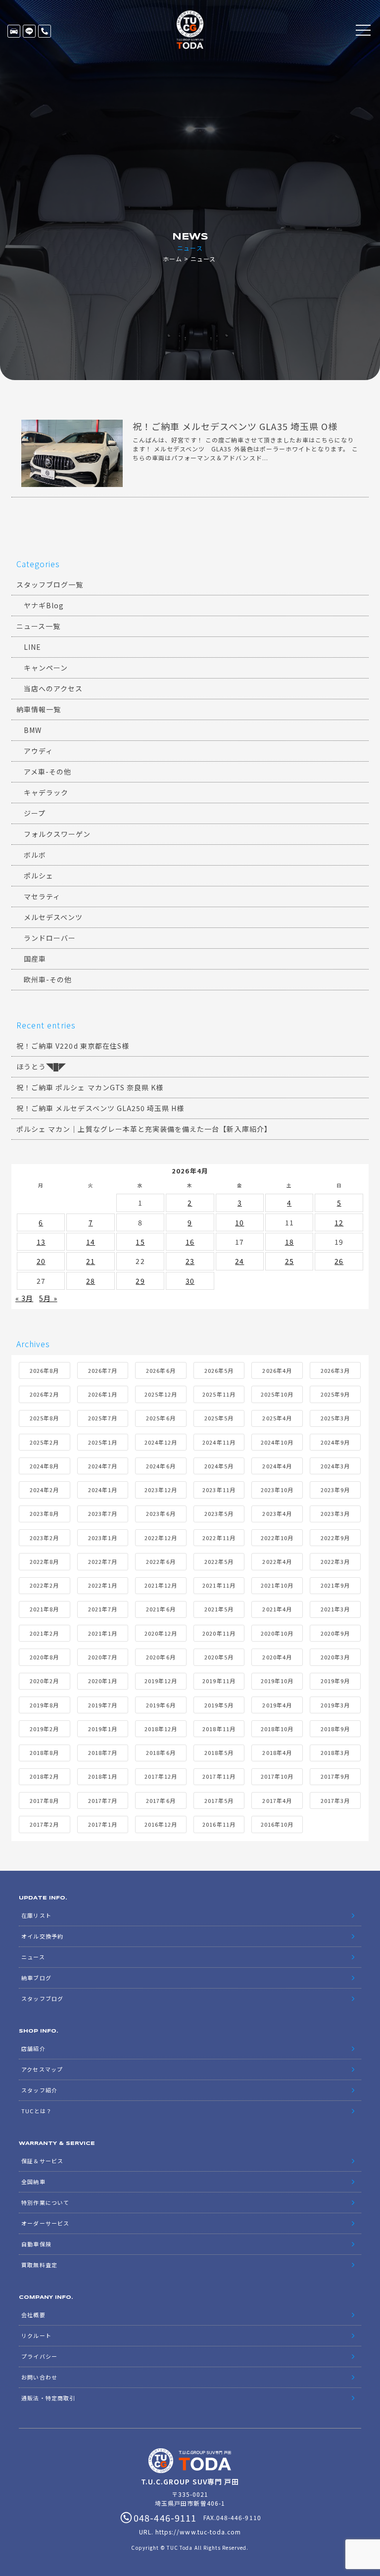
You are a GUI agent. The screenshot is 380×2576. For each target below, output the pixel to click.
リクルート (36, 2335)
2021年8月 (44, 1609)
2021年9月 (335, 1585)
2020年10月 (277, 1633)
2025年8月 (44, 1418)
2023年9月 (335, 1490)
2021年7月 (103, 1609)
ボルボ (35, 855)
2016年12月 (161, 1824)
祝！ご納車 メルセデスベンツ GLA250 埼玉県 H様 (100, 1108)
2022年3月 (335, 1561)
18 (289, 1242)
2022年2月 (44, 1585)
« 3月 (24, 1298)
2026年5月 (219, 1370)
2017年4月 (277, 1800)
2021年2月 (44, 1633)
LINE (29, 31)
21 (91, 1261)
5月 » (48, 1298)
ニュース (33, 1957)
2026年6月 (161, 1370)
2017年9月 (335, 1776)
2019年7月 (103, 1705)
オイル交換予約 (42, 1936)
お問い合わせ (39, 2377)
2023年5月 (219, 1513)
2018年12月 (161, 1729)
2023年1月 (103, 1538)
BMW (33, 730)
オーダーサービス (45, 2223)
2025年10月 (277, 1394)
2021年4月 (277, 1609)
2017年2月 (44, 1824)
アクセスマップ (42, 2069)
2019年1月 (103, 1729)
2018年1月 (103, 1776)
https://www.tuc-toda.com (198, 2532)
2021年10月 (277, 1585)
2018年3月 (335, 1752)
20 (41, 1261)
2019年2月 (44, 1729)
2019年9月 (335, 1681)
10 (239, 1222)
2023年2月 (44, 1538)
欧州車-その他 (48, 979)
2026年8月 (44, 1370)
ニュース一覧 (38, 626)
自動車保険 (36, 2244)
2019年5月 (219, 1705)
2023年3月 (335, 1513)
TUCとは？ (36, 2111)
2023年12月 (161, 1490)
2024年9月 (335, 1442)
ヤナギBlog (44, 605)
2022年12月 (161, 1538)
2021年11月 (219, 1585)
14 (91, 1242)
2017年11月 (219, 1776)
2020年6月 (161, 1657)
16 (190, 1242)
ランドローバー (50, 938)
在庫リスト (14, 31)
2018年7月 (103, 1752)
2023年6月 (161, 1513)
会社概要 (33, 2315)
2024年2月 (44, 1490)
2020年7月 (103, 1657)
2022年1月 (103, 1585)
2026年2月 (44, 1394)
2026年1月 (103, 1394)
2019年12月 (161, 1681)
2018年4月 (277, 1752)
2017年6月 (161, 1800)
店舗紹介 (33, 2048)
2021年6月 (161, 1609)
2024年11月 (219, 1442)
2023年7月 (103, 1513)
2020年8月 (44, 1657)
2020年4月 (277, 1657)
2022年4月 (277, 1561)
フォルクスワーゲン (57, 834)
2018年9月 (335, 1729)
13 (41, 1242)
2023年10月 (277, 1490)
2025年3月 (335, 1418)
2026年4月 (277, 1370)
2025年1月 (103, 1442)
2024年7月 (103, 1466)
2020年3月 (335, 1657)
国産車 (35, 959)
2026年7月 (103, 1370)
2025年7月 (103, 1418)
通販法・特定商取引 (48, 2398)
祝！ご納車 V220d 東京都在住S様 (73, 1046)
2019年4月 (277, 1705)
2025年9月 (335, 1394)
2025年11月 (219, 1394)
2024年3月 (335, 1466)
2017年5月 (219, 1800)
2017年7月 (103, 1800)
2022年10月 (277, 1538)
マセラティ (42, 896)
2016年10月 (277, 1824)
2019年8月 (44, 1705)
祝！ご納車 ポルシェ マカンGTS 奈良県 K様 (90, 1087)
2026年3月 (335, 1370)
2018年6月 (161, 1752)
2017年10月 (277, 1776)
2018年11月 (219, 1729)
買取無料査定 (39, 2265)
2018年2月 (44, 1776)
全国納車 (33, 2182)
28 (91, 1281)
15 (140, 1242)
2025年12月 (161, 1394)
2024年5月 (219, 1466)
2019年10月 (277, 1681)
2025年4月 (277, 1418)
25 (289, 1261)
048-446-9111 (45, 31)
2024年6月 (161, 1466)
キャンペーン (46, 668)
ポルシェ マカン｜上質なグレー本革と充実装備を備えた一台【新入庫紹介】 (144, 1129)
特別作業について (45, 2202)
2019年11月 (219, 1681)
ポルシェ (39, 875)
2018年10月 (277, 1729)
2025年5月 (219, 1418)
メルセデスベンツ (53, 917)
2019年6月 (161, 1705)
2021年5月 (219, 1609)
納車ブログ (36, 1978)
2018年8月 (44, 1752)
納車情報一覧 (39, 709)
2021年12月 (161, 1585)
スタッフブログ (42, 1998)
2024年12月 (161, 1442)
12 (339, 1222)
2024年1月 (103, 1490)
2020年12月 (161, 1633)
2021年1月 (103, 1633)
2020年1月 (103, 1681)
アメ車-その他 (47, 772)
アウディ (38, 751)
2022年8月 (44, 1561)
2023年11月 (219, 1490)
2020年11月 (219, 1633)
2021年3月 (335, 1609)
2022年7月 (103, 1561)
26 (339, 1261)
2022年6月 (161, 1561)
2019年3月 (335, 1705)
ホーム (172, 259)
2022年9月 (335, 1538)
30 (190, 1281)
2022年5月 (219, 1561)
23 (190, 1261)
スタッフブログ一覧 (50, 584)
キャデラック (46, 792)
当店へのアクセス (53, 688)
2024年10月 (277, 1442)
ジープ (35, 813)
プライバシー (39, 2356)
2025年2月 (44, 1442)
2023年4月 (277, 1513)
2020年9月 (335, 1633)
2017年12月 (161, 1776)
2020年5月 (219, 1657)
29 (140, 1281)
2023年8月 (44, 1513)
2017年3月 (335, 1800)
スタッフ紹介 (39, 2090)
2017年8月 (44, 1800)
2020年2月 (44, 1681)
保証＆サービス (42, 2161)
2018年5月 (219, 1752)
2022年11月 (219, 1538)
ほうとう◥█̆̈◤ (41, 1067)
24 (239, 1261)
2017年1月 (103, 1824)
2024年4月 (277, 1466)
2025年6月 (161, 1418)
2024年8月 (44, 1466)
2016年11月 (219, 1824)
